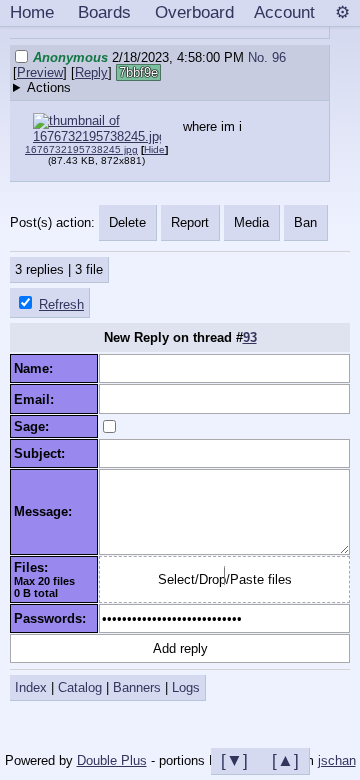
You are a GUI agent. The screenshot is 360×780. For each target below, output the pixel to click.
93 (250, 337)
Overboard (194, 12)
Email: (38, 399)
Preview (40, 72)
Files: (35, 567)
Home (32, 12)
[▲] (285, 760)
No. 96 (267, 57)
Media (251, 222)
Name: (37, 368)
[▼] (234, 760)
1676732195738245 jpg (81, 149)
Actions (49, 87)
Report (190, 222)
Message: (47, 511)
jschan (337, 760)
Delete (127, 222)
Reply (91, 72)
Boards (104, 12)
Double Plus (112, 760)
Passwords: (54, 618)
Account (284, 12)
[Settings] (342, 13)
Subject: (43, 453)
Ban (305, 222)
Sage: (35, 426)
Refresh (61, 304)
